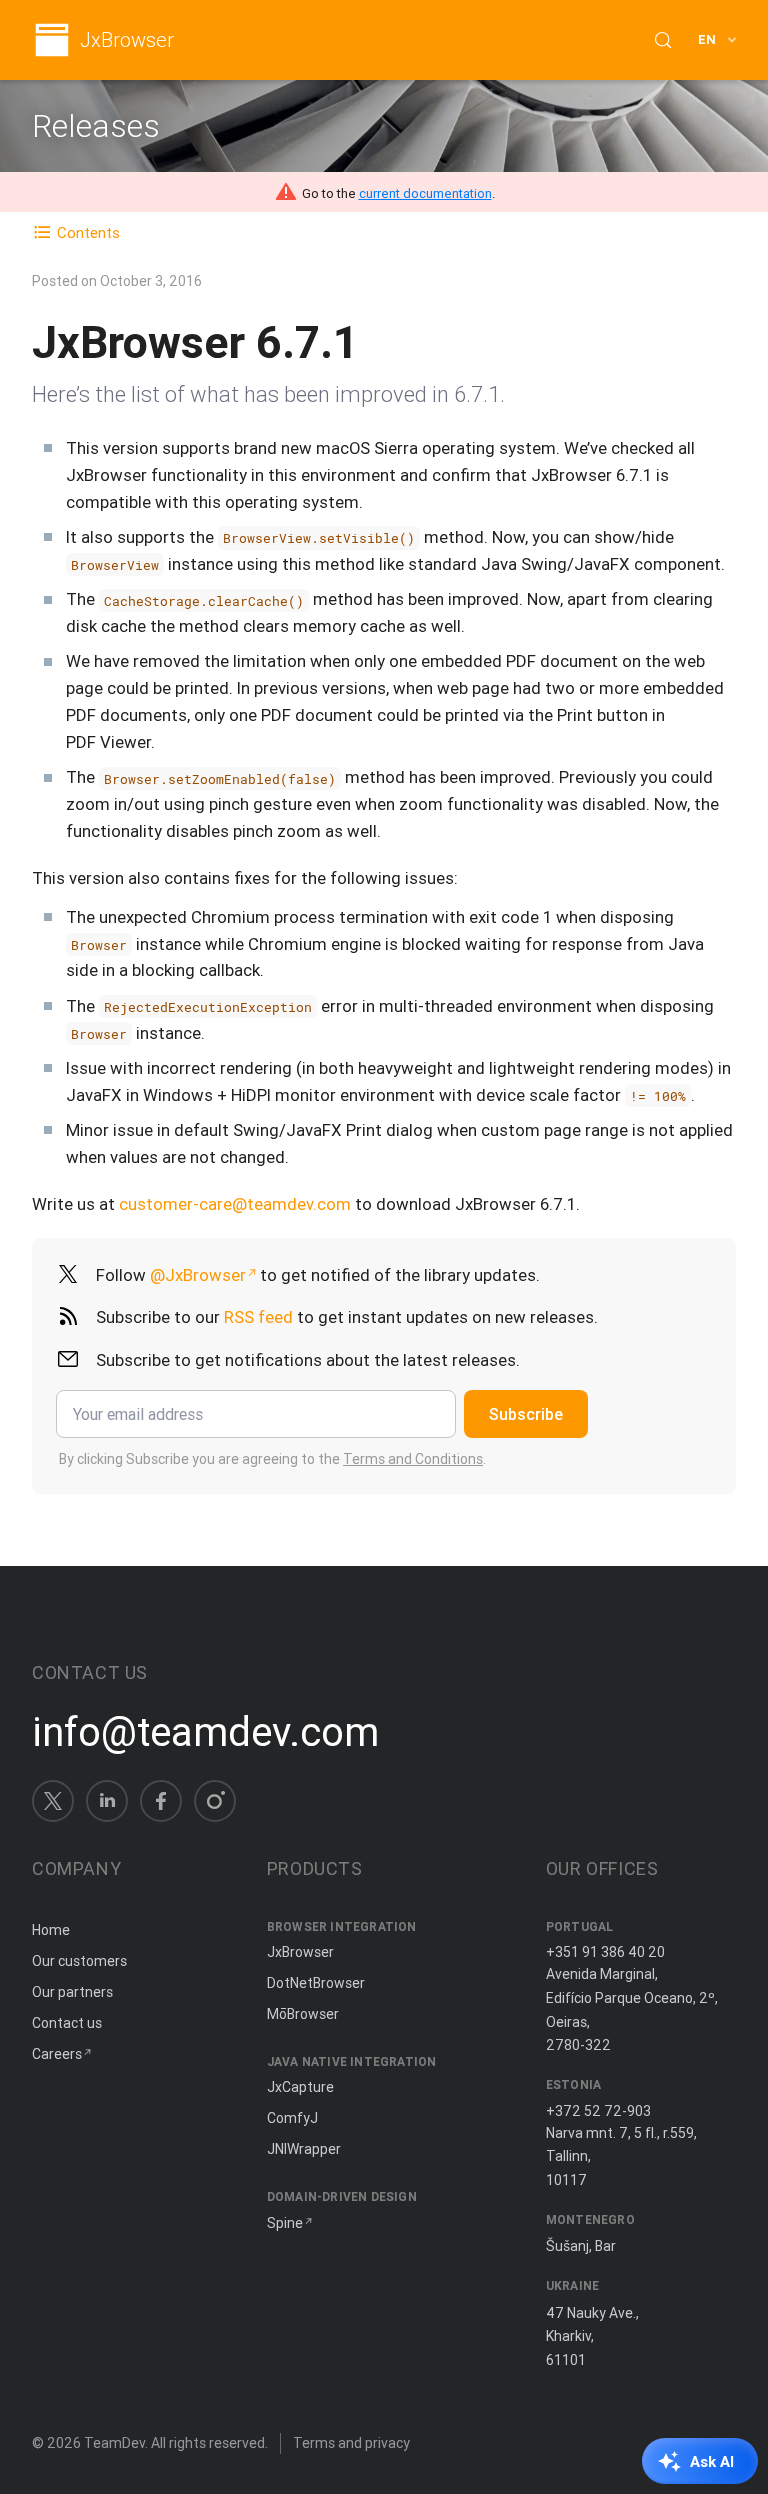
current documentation (425, 193)
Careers (57, 2054)
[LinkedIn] (107, 1801)
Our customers (79, 1961)
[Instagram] (215, 1801)
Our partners (72, 1992)
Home (51, 1930)
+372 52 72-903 (598, 2111)
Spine (285, 2223)
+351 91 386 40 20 (605, 1952)
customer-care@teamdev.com (235, 1204)
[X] (53, 1801)
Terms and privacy (351, 2443)
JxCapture (300, 2087)
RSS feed (258, 1317)
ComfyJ (292, 2118)
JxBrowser (127, 40)
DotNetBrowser (316, 1983)
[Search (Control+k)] (663, 40)
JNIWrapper (304, 2149)
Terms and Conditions (413, 1459)
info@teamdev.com (205, 1732)
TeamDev (114, 2443)
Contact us (67, 2023)
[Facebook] (161, 1801)
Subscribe (526, 1414)
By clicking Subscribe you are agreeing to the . (272, 1459)
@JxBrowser (198, 1275)
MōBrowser (303, 2014)
